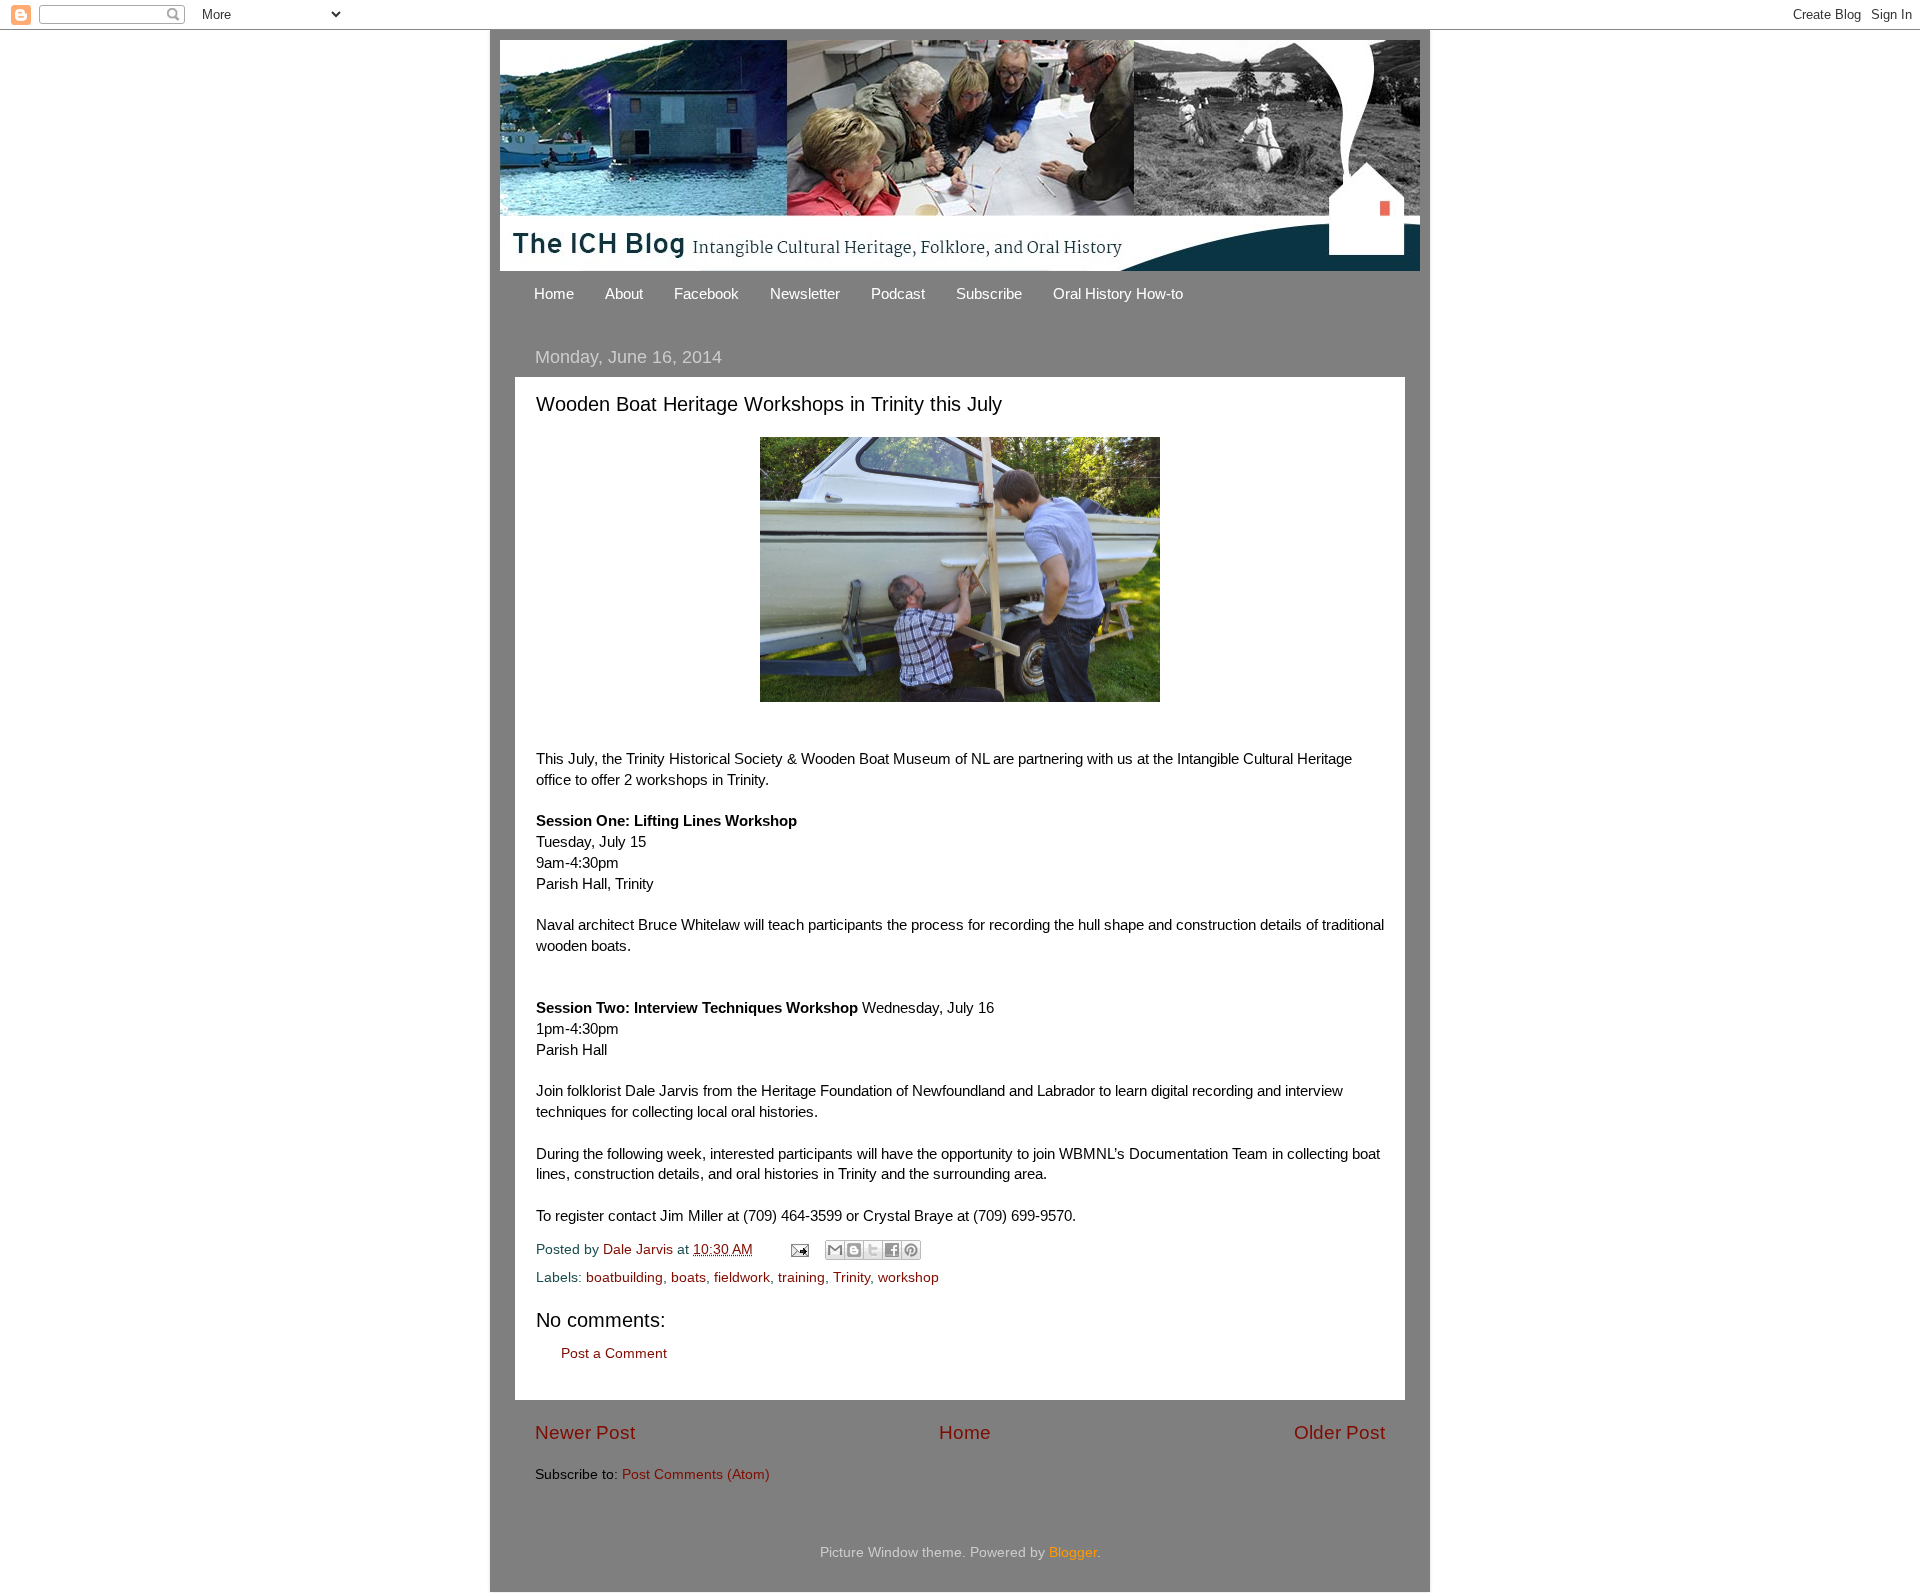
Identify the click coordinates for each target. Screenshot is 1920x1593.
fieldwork (742, 1277)
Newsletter (805, 293)
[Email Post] (798, 1249)
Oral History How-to (1118, 293)
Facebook (706, 293)
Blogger (1073, 1552)
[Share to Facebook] (892, 1250)
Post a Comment (614, 1353)
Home (554, 293)
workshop (908, 1277)
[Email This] (835, 1250)
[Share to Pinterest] (911, 1250)
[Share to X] (873, 1250)
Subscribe (989, 293)
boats (688, 1277)
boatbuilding (624, 1277)
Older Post (1339, 1432)
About (624, 293)
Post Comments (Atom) (696, 1474)
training (801, 1277)
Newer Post (585, 1432)
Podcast (898, 293)
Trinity (851, 1277)
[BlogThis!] (854, 1250)
